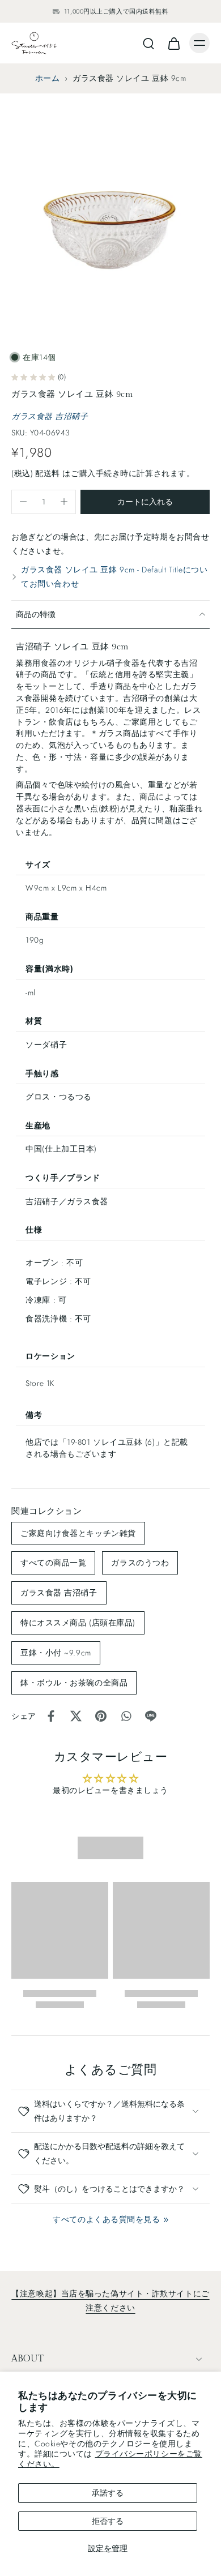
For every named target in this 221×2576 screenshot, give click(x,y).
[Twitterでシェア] (76, 1716)
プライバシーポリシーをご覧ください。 (110, 2459)
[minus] (23, 502)
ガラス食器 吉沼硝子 (50, 416)
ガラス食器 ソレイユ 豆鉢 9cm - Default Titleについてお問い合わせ (114, 577)
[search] (148, 43)
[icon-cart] (173, 43)
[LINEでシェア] (151, 1716)
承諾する (108, 2493)
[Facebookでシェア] (51, 1716)
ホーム (48, 78)
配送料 (49, 473)
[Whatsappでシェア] (126, 1716)
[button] (145, 502)
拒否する (108, 2521)
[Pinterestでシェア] (101, 1716)
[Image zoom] (110, 217)
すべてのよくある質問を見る (106, 2219)
